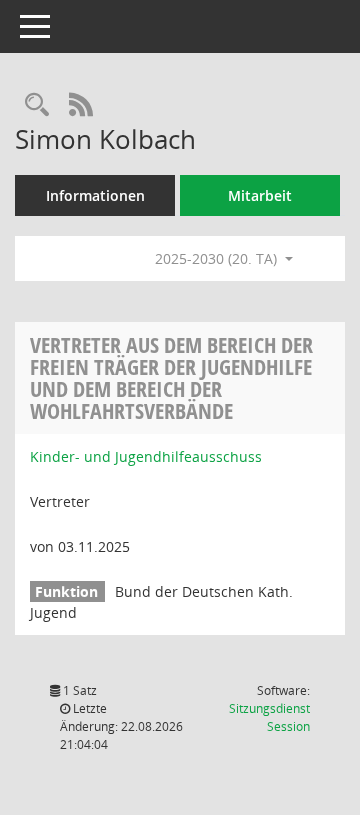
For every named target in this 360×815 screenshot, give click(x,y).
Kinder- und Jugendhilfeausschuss (146, 456)
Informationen (95, 195)
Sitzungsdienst (269, 717)
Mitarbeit (260, 195)
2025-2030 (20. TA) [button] (218, 258)
